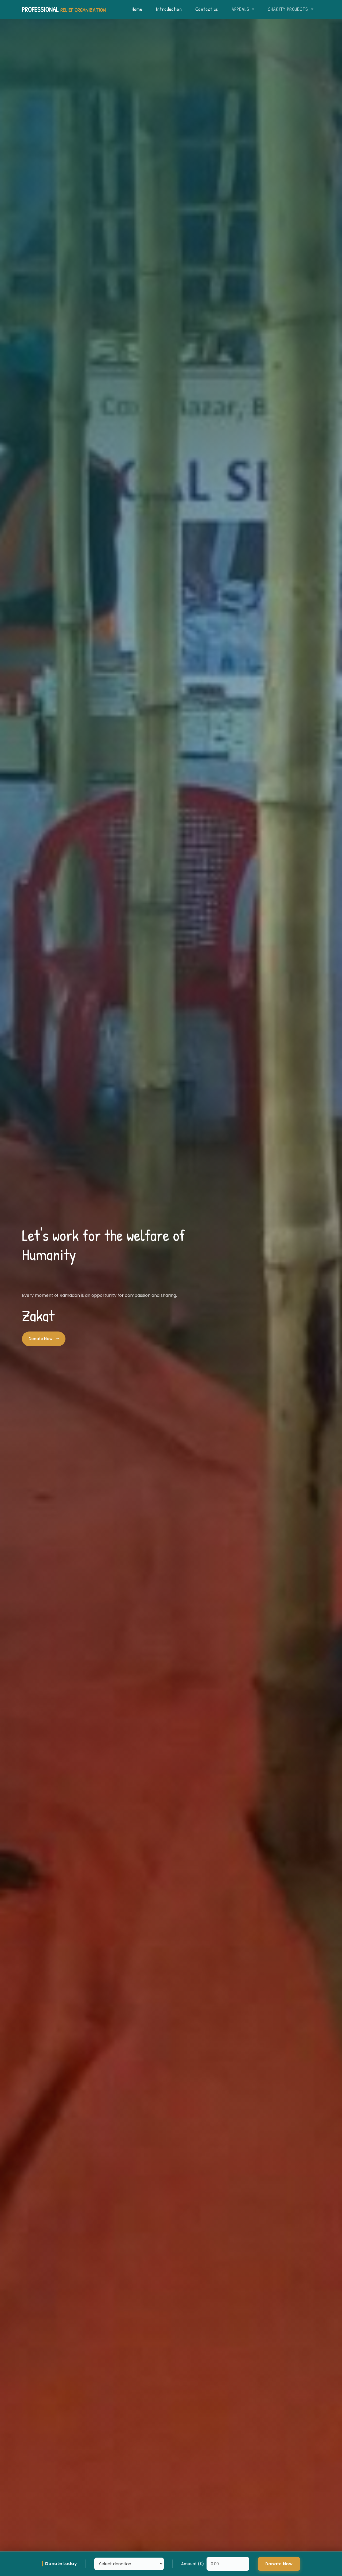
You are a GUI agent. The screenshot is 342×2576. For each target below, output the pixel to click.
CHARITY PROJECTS (289, 9)
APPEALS (241, 9)
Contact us (207, 9)
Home (137, 9)
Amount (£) (193, 2564)
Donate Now (41, 1339)
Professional (64, 9)
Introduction (169, 9)
